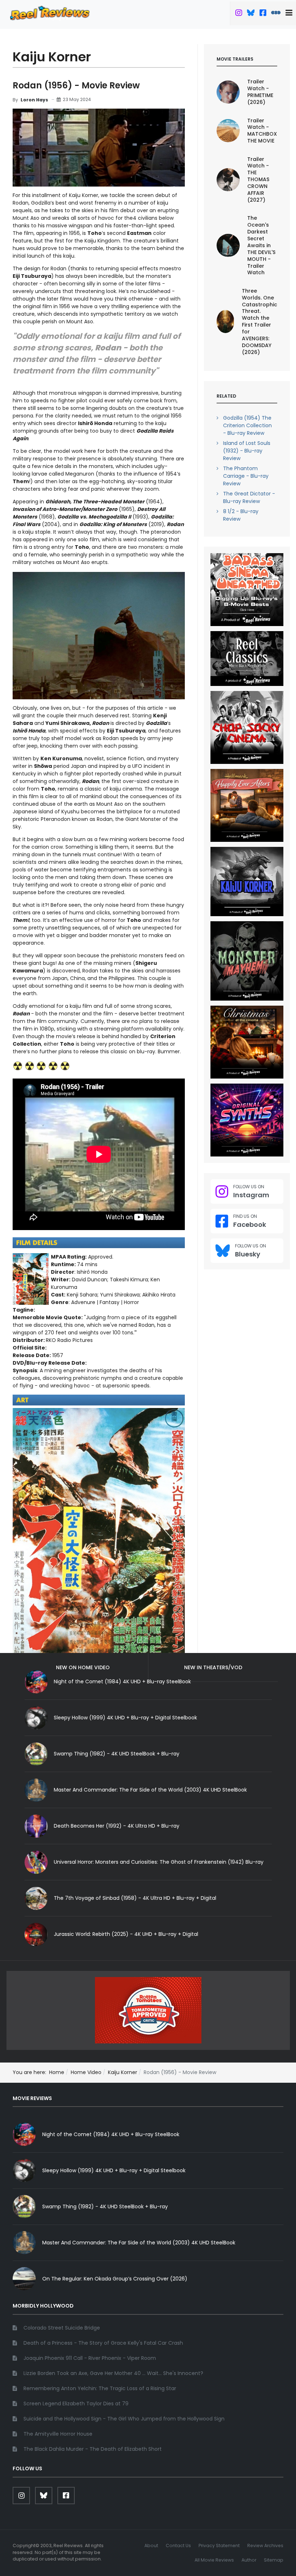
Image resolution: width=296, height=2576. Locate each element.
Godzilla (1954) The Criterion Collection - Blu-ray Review (247, 425)
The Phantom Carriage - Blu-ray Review (246, 476)
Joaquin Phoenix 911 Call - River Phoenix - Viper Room (90, 2358)
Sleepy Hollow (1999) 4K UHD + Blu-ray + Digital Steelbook (125, 1718)
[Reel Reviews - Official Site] (50, 13)
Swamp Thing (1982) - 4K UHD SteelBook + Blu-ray (117, 1754)
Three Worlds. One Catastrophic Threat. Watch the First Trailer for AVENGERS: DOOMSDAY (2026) (260, 322)
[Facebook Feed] (263, 14)
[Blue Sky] (251, 14)
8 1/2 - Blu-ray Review (241, 515)
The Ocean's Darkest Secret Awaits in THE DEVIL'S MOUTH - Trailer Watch (261, 245)
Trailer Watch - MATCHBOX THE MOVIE (262, 131)
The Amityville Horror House (58, 2434)
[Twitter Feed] (239, 14)
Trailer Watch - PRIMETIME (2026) (260, 92)
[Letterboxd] (276, 14)
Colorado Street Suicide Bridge (62, 2328)
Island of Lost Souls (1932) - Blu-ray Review (247, 451)
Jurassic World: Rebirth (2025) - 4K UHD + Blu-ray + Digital (126, 1934)
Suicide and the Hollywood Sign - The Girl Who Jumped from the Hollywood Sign (124, 2419)
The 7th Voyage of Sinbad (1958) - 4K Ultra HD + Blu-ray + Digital (135, 1898)
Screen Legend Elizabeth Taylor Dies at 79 (76, 2404)
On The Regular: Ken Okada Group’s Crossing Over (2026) (115, 2279)
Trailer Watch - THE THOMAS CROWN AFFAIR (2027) (258, 180)
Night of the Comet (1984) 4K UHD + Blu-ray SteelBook (111, 2134)
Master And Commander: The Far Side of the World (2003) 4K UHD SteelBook (150, 1790)
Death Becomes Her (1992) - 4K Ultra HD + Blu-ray (117, 1826)
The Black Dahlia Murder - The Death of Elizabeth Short (93, 2449)
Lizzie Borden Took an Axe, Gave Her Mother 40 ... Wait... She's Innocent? (113, 2373)
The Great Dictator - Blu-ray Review (249, 497)
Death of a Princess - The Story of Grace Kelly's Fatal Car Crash (103, 2343)
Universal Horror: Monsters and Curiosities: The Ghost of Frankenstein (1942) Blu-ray (159, 1862)
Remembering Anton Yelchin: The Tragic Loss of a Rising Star (100, 2388)
